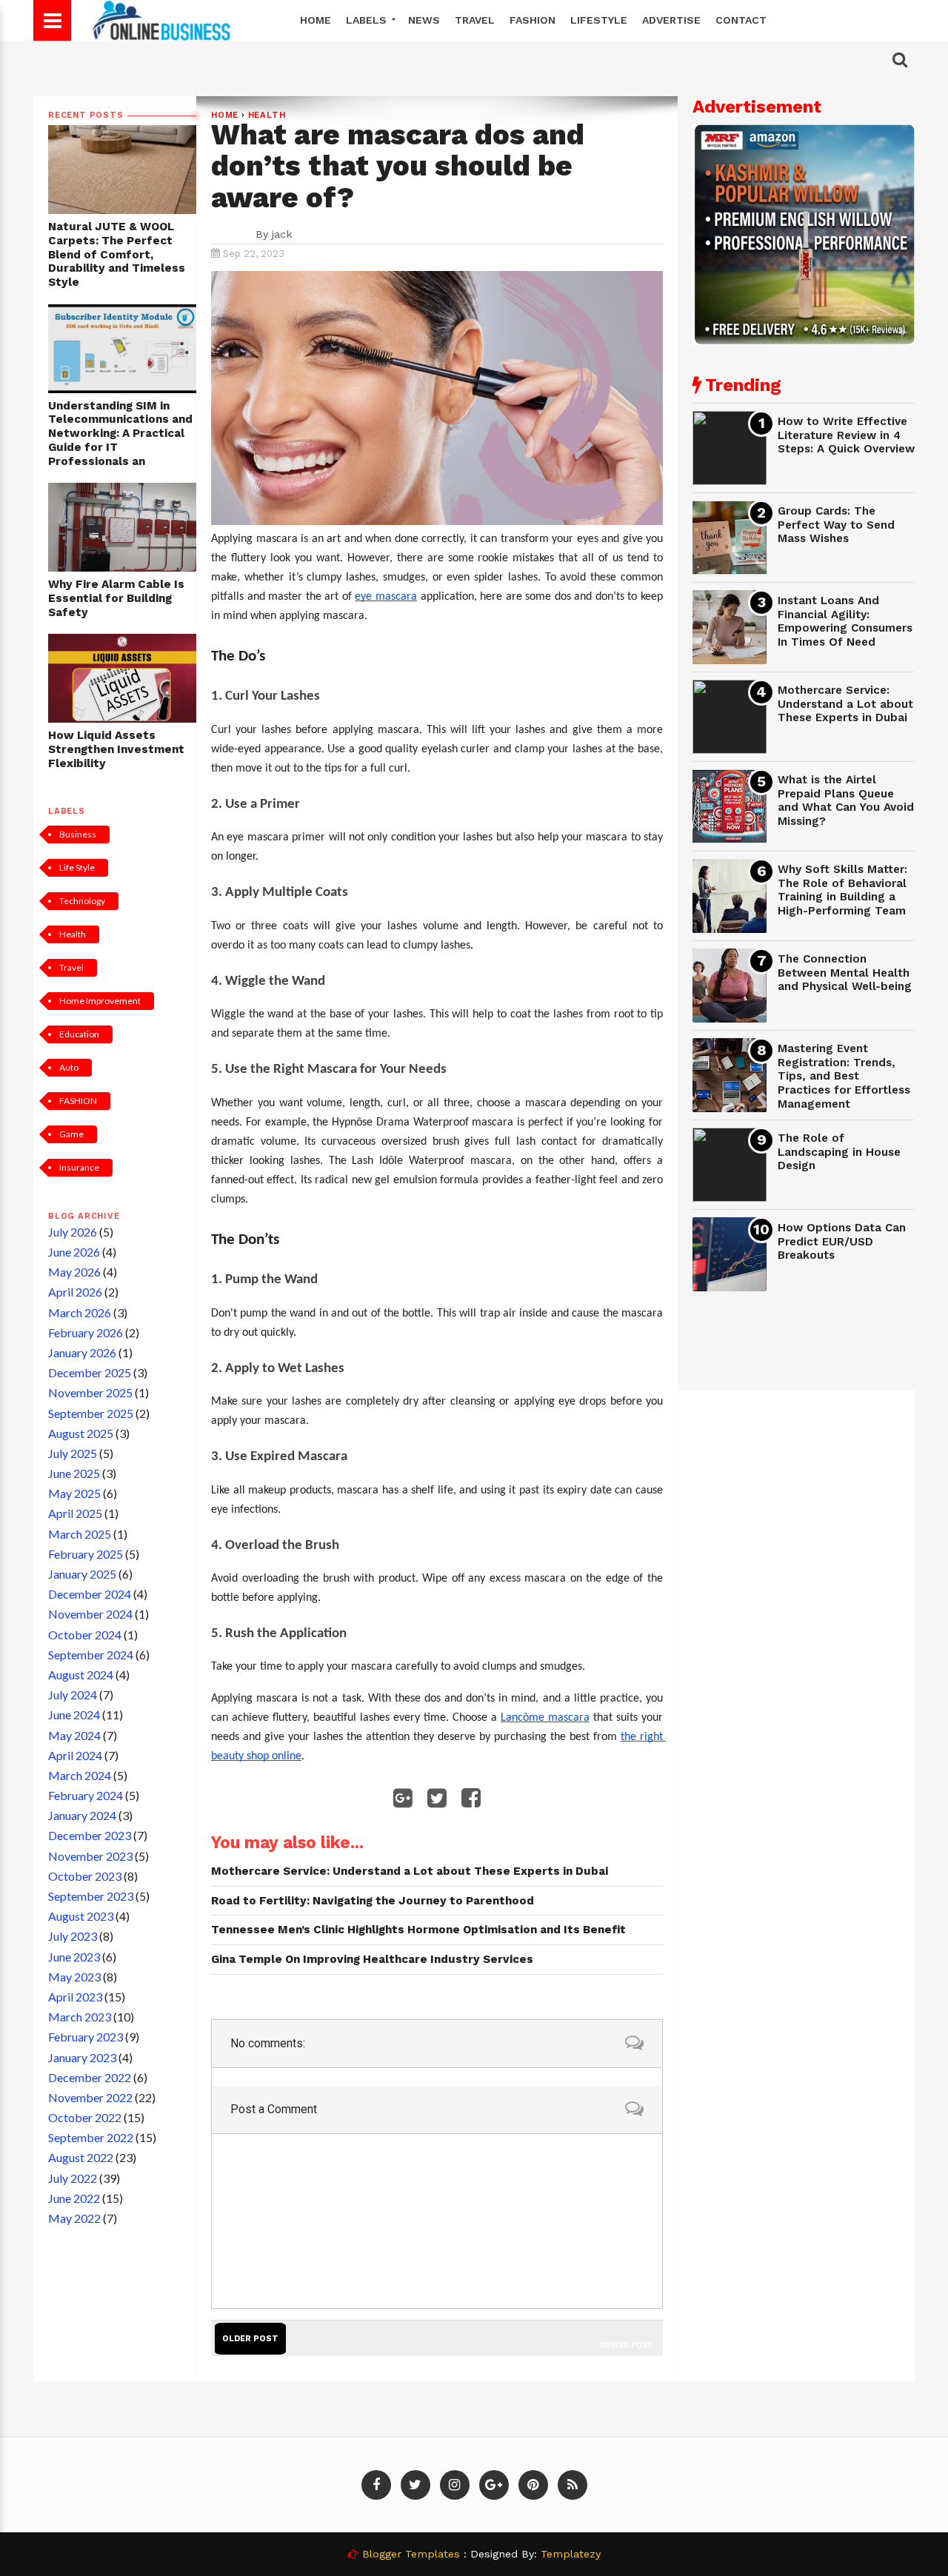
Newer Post (626, 2345)
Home (316, 20)
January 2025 (82, 1574)
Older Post (250, 2339)
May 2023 (74, 1977)
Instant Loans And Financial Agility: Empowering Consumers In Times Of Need (845, 621)
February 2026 (86, 1332)
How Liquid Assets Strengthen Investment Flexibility (116, 749)
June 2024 (74, 1714)
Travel (475, 20)
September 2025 (91, 1413)
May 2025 (74, 1493)
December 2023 (90, 1835)
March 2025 (80, 1534)
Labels (368, 20)
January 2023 (82, 2057)
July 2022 (73, 2178)
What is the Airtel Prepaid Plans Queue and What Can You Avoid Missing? (846, 800)
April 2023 (75, 1997)
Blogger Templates (411, 2554)
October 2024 (85, 1635)
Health (73, 934)
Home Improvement (100, 1001)
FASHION (78, 1101)
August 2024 (81, 1675)
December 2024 (90, 1594)
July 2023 (73, 1936)
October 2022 (85, 2117)
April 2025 (75, 1513)
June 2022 (74, 2198)
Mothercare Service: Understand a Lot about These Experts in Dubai (845, 704)
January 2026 (82, 1352)
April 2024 (75, 1755)
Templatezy (571, 2554)
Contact (741, 20)
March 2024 (80, 1775)
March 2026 (80, 1312)
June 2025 (74, 1473)
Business (78, 834)
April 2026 (75, 1292)
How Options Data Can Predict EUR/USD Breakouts (842, 1241)
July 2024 (73, 1695)
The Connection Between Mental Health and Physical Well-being (845, 973)
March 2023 (80, 2017)
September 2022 (91, 2137)
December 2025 (90, 1372)
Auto (69, 1067)
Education (79, 1034)
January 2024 (82, 1815)
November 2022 (90, 2097)
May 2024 (74, 1735)
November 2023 (90, 1856)
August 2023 (81, 1916)
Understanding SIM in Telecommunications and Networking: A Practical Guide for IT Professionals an (120, 434)
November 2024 (90, 1614)
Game (71, 1134)
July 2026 (73, 1232)
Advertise (671, 20)
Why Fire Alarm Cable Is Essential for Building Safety (116, 598)
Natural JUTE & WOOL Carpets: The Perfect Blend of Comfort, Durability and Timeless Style (117, 254)
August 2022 (81, 2157)
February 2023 (86, 2037)
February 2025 (86, 1554)
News (424, 20)
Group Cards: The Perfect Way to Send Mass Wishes (836, 525)
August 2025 (81, 1433)
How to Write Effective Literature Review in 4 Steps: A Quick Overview (846, 435)
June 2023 (74, 1957)
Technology (82, 901)
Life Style (77, 867)
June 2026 (74, 1252)
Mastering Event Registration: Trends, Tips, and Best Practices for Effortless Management (844, 1076)
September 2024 (91, 1655)
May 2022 (74, 2218)
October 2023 (85, 1876)
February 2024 (86, 1795)
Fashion (533, 20)
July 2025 (73, 1453)
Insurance (79, 1167)
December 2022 (90, 2077)
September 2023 (91, 1896)
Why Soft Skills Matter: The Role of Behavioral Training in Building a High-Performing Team (842, 890)
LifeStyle (599, 20)
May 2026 (74, 1272)
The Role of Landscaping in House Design (839, 1152)
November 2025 (90, 1392)
